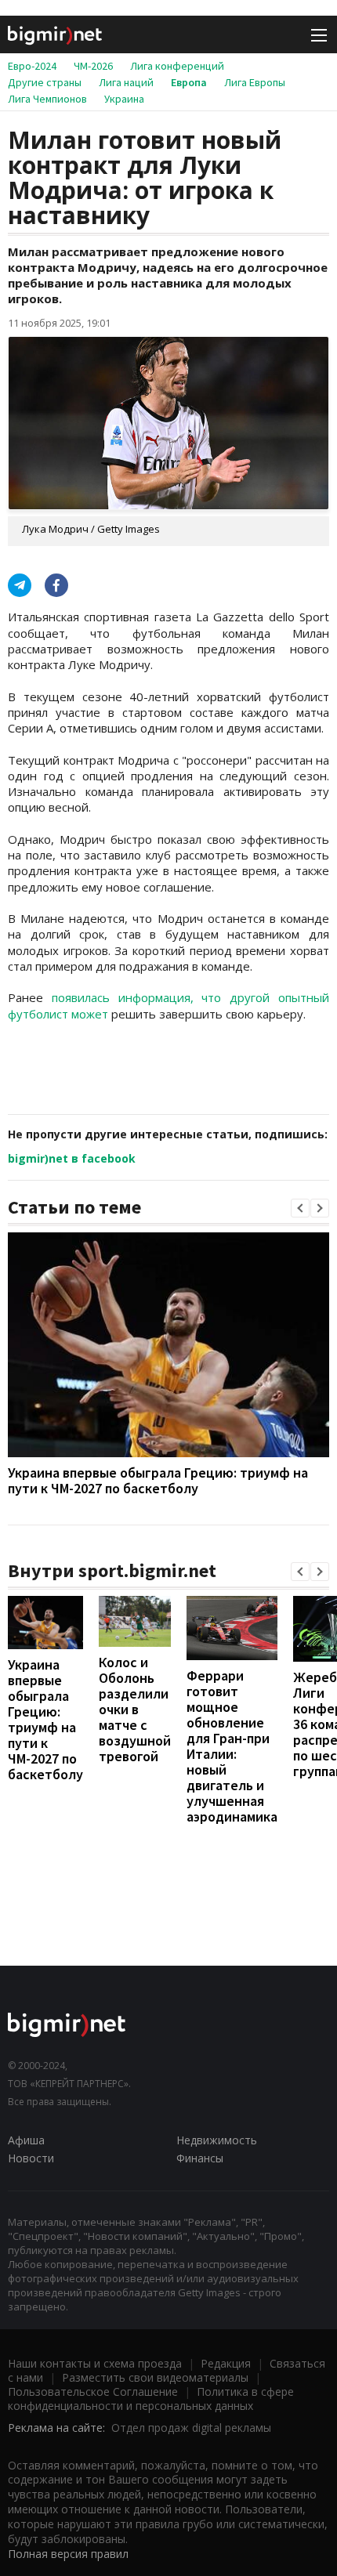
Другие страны (45, 82)
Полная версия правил (68, 2554)
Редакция (226, 2363)
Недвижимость (217, 2140)
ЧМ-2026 (93, 66)
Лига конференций (177, 66)
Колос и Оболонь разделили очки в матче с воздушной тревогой (135, 1709)
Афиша (26, 2140)
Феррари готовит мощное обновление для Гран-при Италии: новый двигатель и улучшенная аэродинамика (232, 1746)
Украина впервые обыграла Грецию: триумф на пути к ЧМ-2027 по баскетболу (158, 1480)
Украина (124, 99)
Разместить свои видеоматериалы (155, 2377)
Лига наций (126, 82)
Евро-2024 (32, 66)
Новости (31, 2158)
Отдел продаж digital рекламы (191, 2428)
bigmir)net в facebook (72, 1158)
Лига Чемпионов (47, 99)
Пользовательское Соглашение (93, 2391)
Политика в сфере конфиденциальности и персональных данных (151, 2399)
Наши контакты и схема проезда (95, 2363)
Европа (189, 82)
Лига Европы (255, 82)
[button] (300, 1208)
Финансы (200, 2158)
